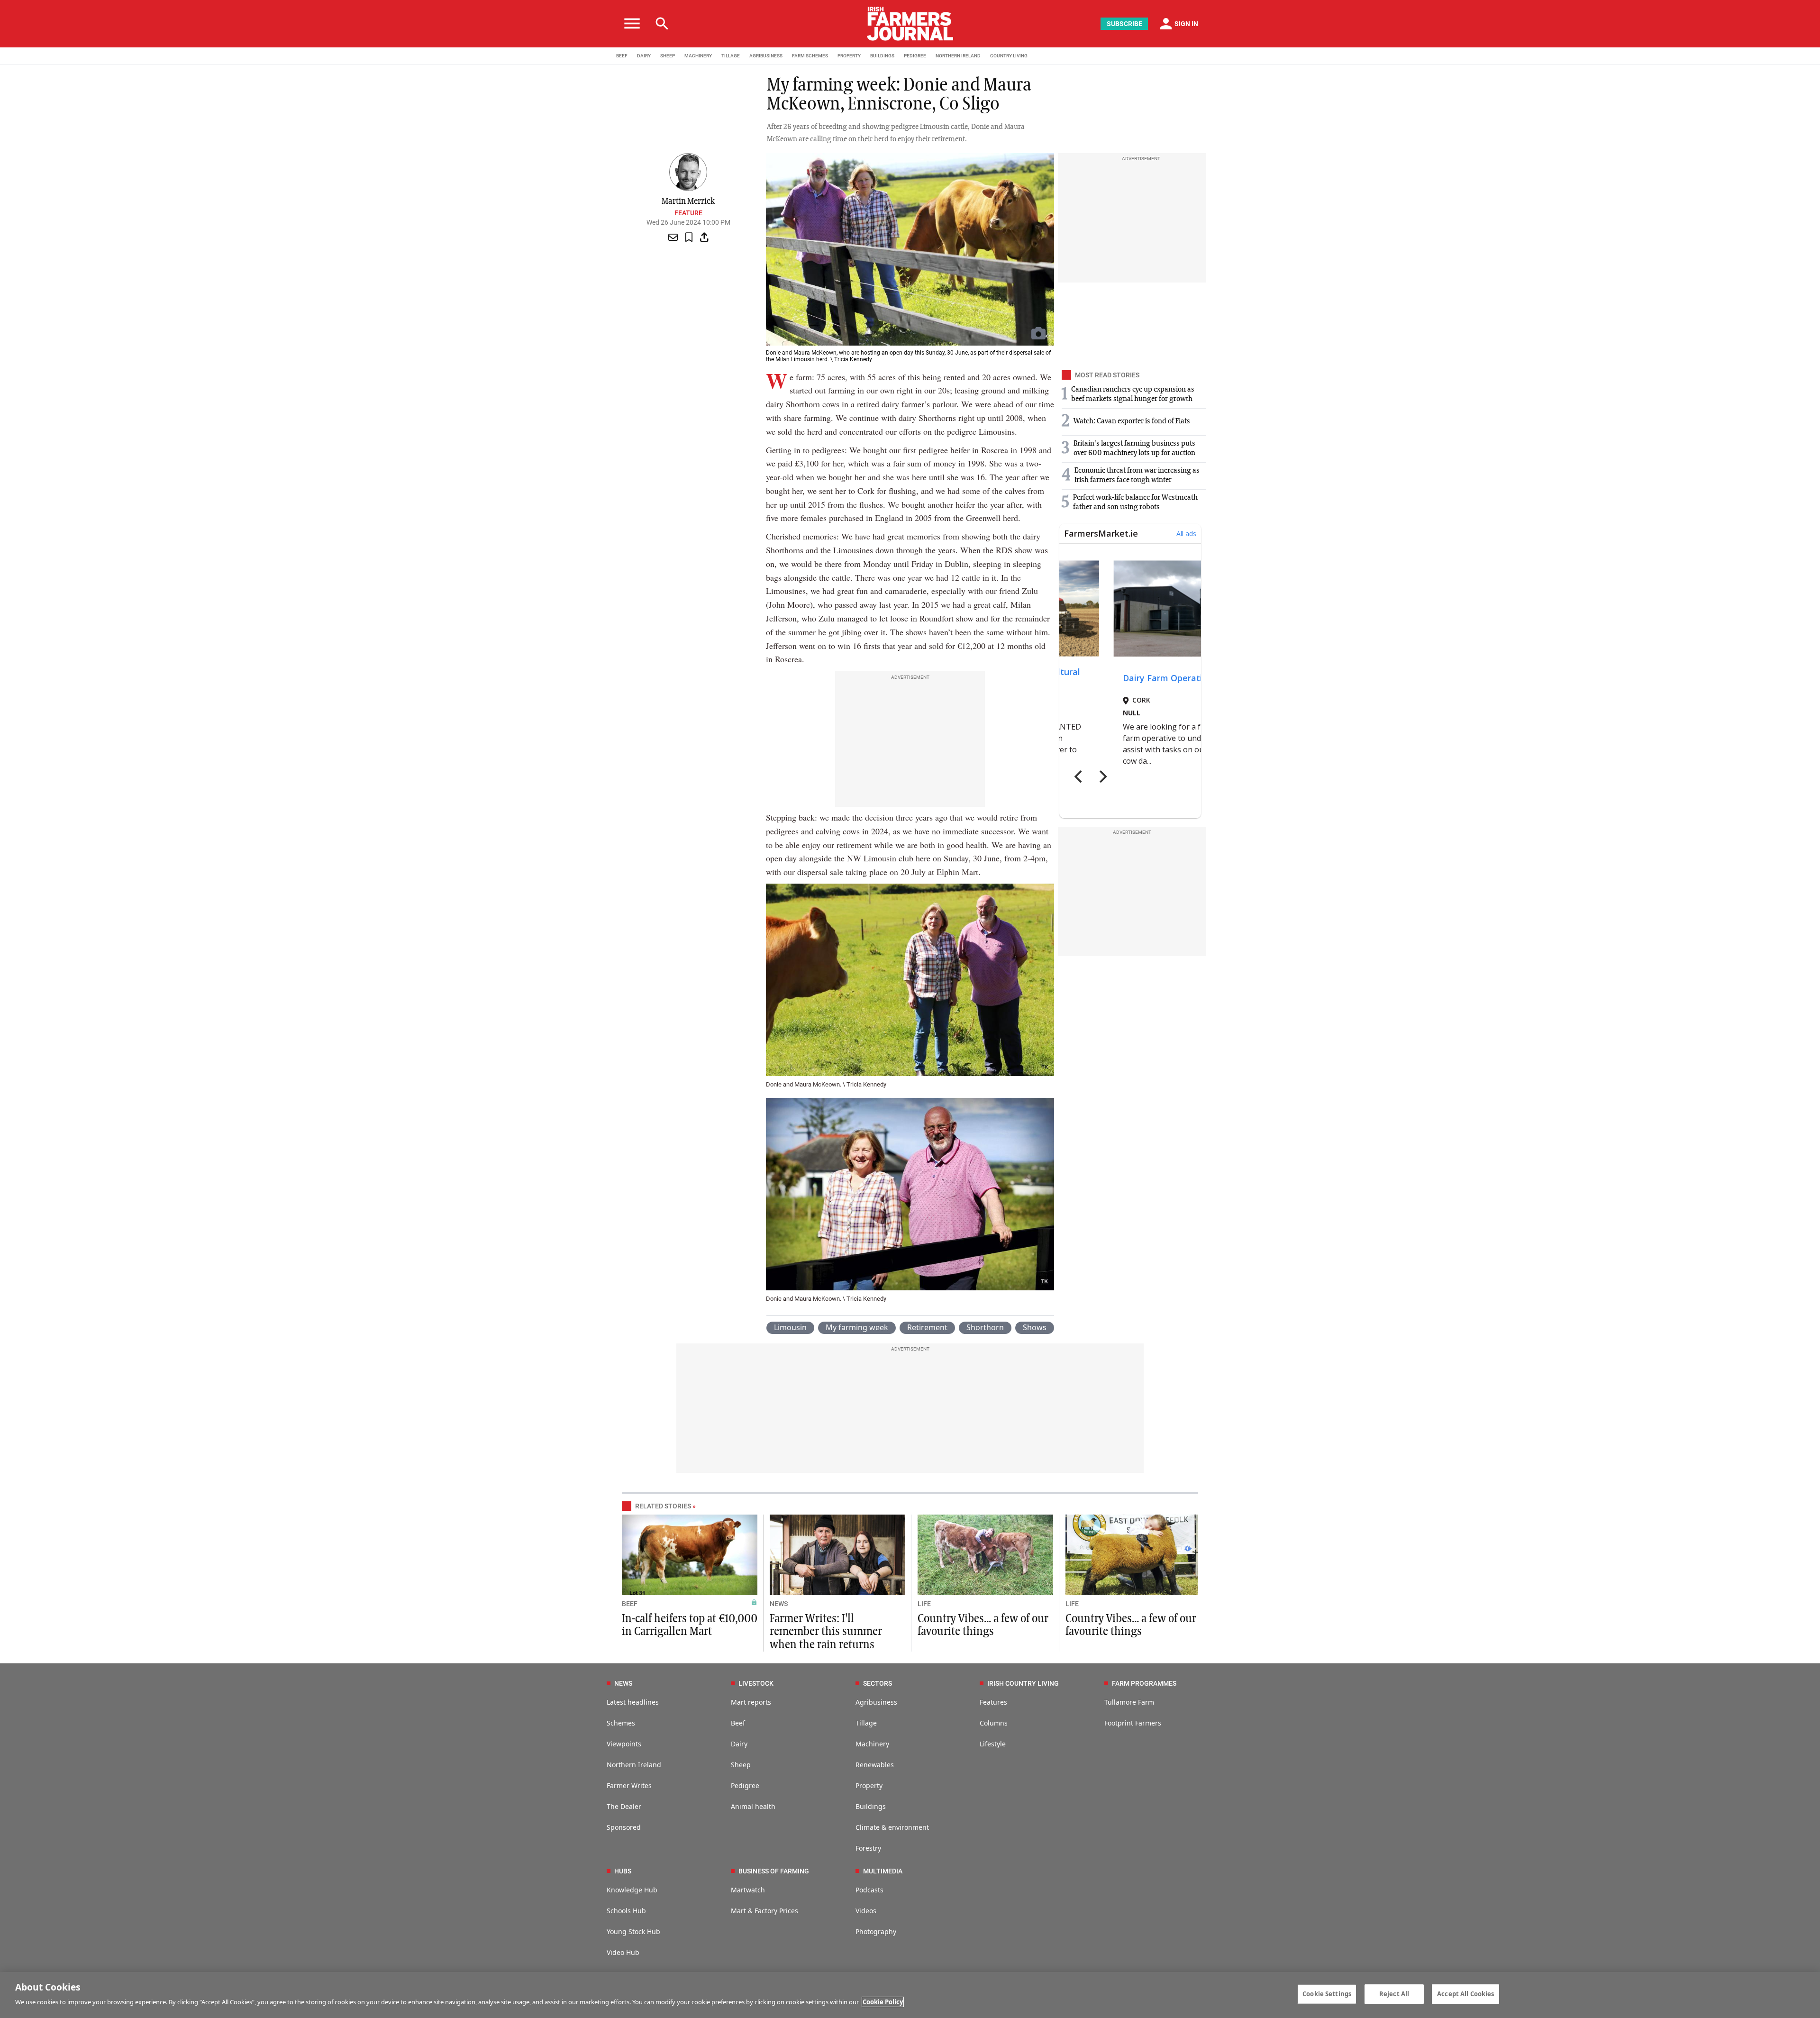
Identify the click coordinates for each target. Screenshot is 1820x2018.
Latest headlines (633, 1702)
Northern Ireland (634, 1765)
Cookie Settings (1327, 1994)
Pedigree (745, 1785)
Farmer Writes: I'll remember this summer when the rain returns (826, 1632)
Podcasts (869, 1890)
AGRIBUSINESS (766, 56)
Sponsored (624, 1827)
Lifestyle (993, 1744)
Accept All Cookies (1465, 1994)
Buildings (871, 1806)
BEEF (622, 56)
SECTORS (878, 1683)
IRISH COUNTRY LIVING (1023, 1683)
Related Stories (663, 1506)
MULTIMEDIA (883, 1871)
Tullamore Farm (1129, 1702)
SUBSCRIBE (1124, 24)
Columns (994, 1723)
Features (993, 1702)
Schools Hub (626, 1911)
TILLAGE (731, 56)
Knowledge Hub (632, 1890)
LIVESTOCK (756, 1683)
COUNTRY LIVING (1009, 56)
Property (869, 1785)
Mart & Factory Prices (764, 1911)
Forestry (868, 1848)
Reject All (1394, 1994)
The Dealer (624, 1806)
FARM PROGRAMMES (1144, 1683)
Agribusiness (876, 1702)
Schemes (621, 1723)
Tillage (866, 1723)
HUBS (623, 1871)
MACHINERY (698, 56)
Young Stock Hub (633, 1931)
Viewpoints (624, 1744)
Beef (738, 1723)
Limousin (790, 1327)
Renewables (875, 1765)
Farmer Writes (629, 1785)
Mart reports (751, 1702)
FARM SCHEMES (810, 56)
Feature (688, 213)
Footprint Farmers (1133, 1723)
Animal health (753, 1806)
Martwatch (748, 1890)
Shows (1035, 1327)
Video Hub (623, 1952)
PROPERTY (849, 56)
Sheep (741, 1765)
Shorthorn (985, 1327)
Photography (876, 1931)
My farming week (857, 1327)
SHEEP (668, 56)
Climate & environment (892, 1827)
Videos (866, 1911)
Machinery (872, 1744)
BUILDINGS (882, 56)
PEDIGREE (915, 56)
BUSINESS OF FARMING (774, 1871)
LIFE (924, 1604)
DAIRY (644, 56)
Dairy (739, 1744)
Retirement (927, 1327)
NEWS (779, 1604)
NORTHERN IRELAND (958, 56)
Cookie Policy (883, 2002)
